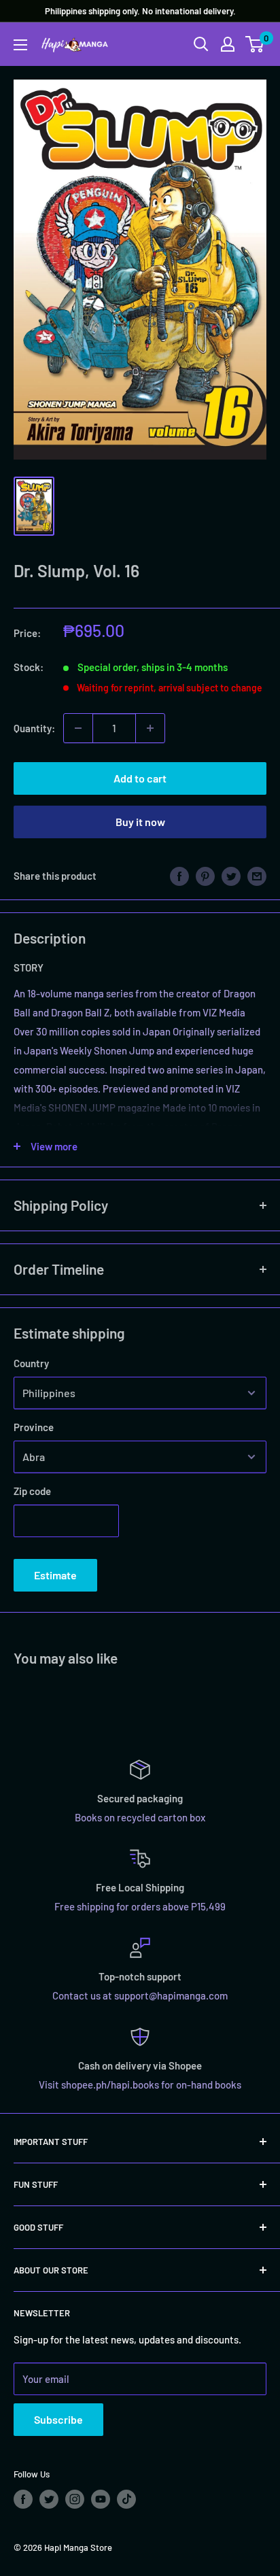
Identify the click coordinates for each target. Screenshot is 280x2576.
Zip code (32, 1491)
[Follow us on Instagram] (75, 2499)
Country (31, 1363)
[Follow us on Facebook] (23, 2499)
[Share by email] (257, 876)
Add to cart (140, 778)
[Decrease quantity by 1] (78, 728)
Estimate (55, 1575)
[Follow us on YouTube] (101, 2499)
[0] (255, 44)
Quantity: (34, 728)
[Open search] (201, 44)
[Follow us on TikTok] (126, 2499)
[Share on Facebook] (179, 876)
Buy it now (140, 822)
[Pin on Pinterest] (205, 876)
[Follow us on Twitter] (49, 2499)
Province (34, 1427)
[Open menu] (20, 45)
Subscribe (58, 2419)
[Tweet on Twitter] (231, 876)
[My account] (228, 44)
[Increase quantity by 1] (150, 728)
